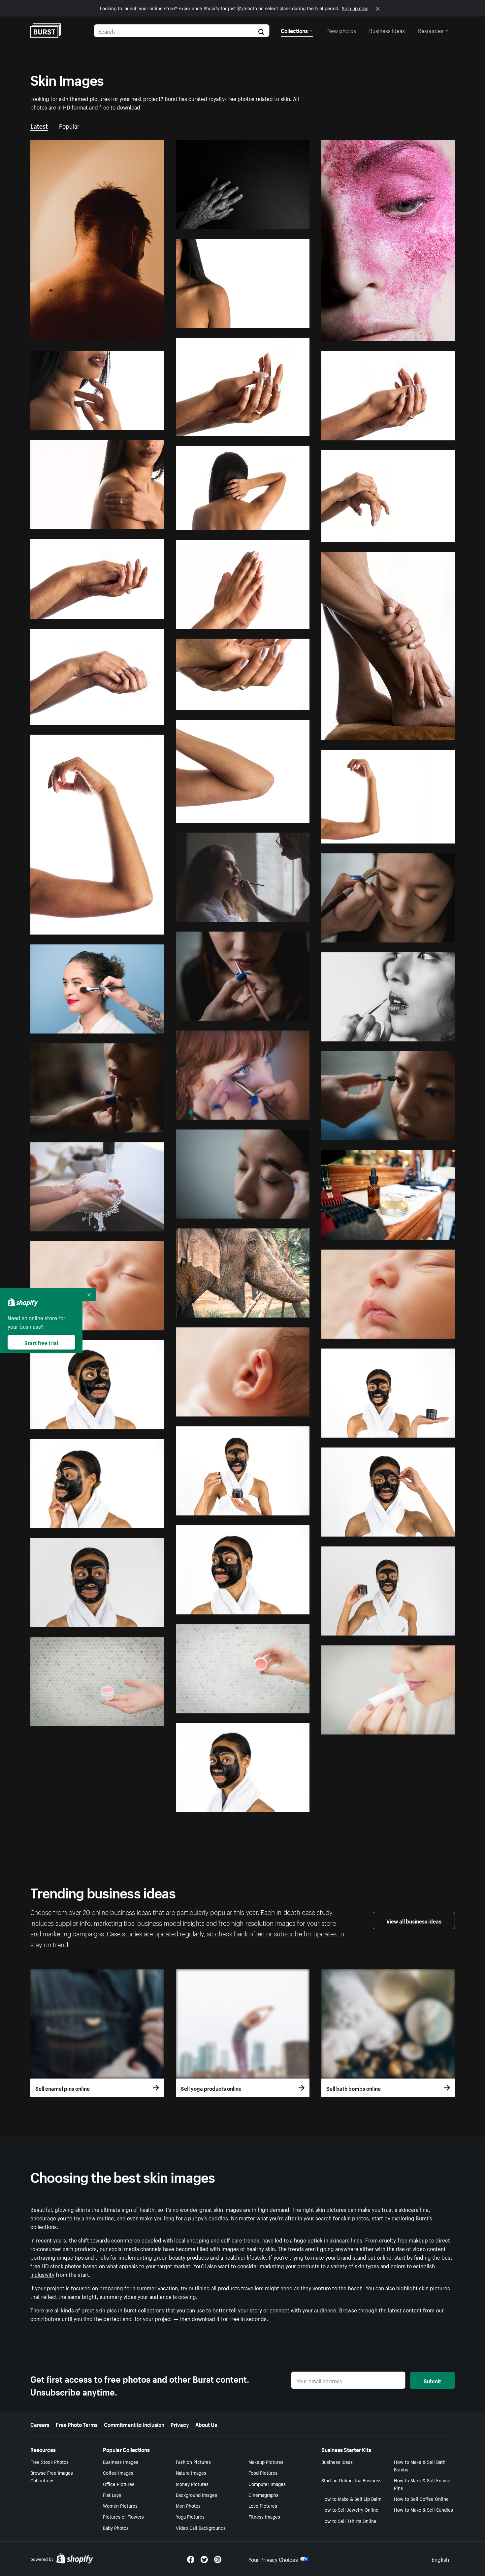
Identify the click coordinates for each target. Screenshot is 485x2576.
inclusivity (42, 2274)
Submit (432, 2380)
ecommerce (126, 2240)
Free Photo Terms (77, 2424)
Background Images (196, 2495)
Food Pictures (263, 2472)
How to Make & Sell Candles (423, 2509)
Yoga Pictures (190, 2516)
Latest (39, 125)
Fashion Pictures (193, 2462)
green (161, 2257)
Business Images (121, 2462)
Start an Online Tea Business (351, 2480)
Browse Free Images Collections (52, 2476)
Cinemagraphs (263, 2495)
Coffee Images (118, 2472)
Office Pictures (119, 2484)
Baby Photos (116, 2528)
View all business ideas (414, 1921)
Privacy (180, 2424)
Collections (294, 30)
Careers (40, 2424)
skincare (340, 2240)
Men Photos (188, 2505)
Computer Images (267, 2484)
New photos (342, 30)
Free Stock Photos (49, 2462)
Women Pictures (120, 2505)
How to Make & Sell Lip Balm (351, 2498)
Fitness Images (264, 2516)
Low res (140, 333)
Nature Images (191, 2472)
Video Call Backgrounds (201, 2528)
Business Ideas (337, 2462)
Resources (431, 30)
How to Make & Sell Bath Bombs (420, 2465)
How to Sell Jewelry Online (350, 2509)
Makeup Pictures (266, 2462)
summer (146, 2287)
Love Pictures (263, 2505)
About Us (206, 2424)
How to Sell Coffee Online (421, 2498)
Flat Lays (112, 2495)
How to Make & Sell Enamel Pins (423, 2484)
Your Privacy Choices (273, 2559)
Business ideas (387, 30)
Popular (69, 125)
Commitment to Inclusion (134, 2424)
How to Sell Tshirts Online (349, 2521)
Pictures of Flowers (123, 2516)
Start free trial (41, 1342)
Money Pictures (192, 2484)
